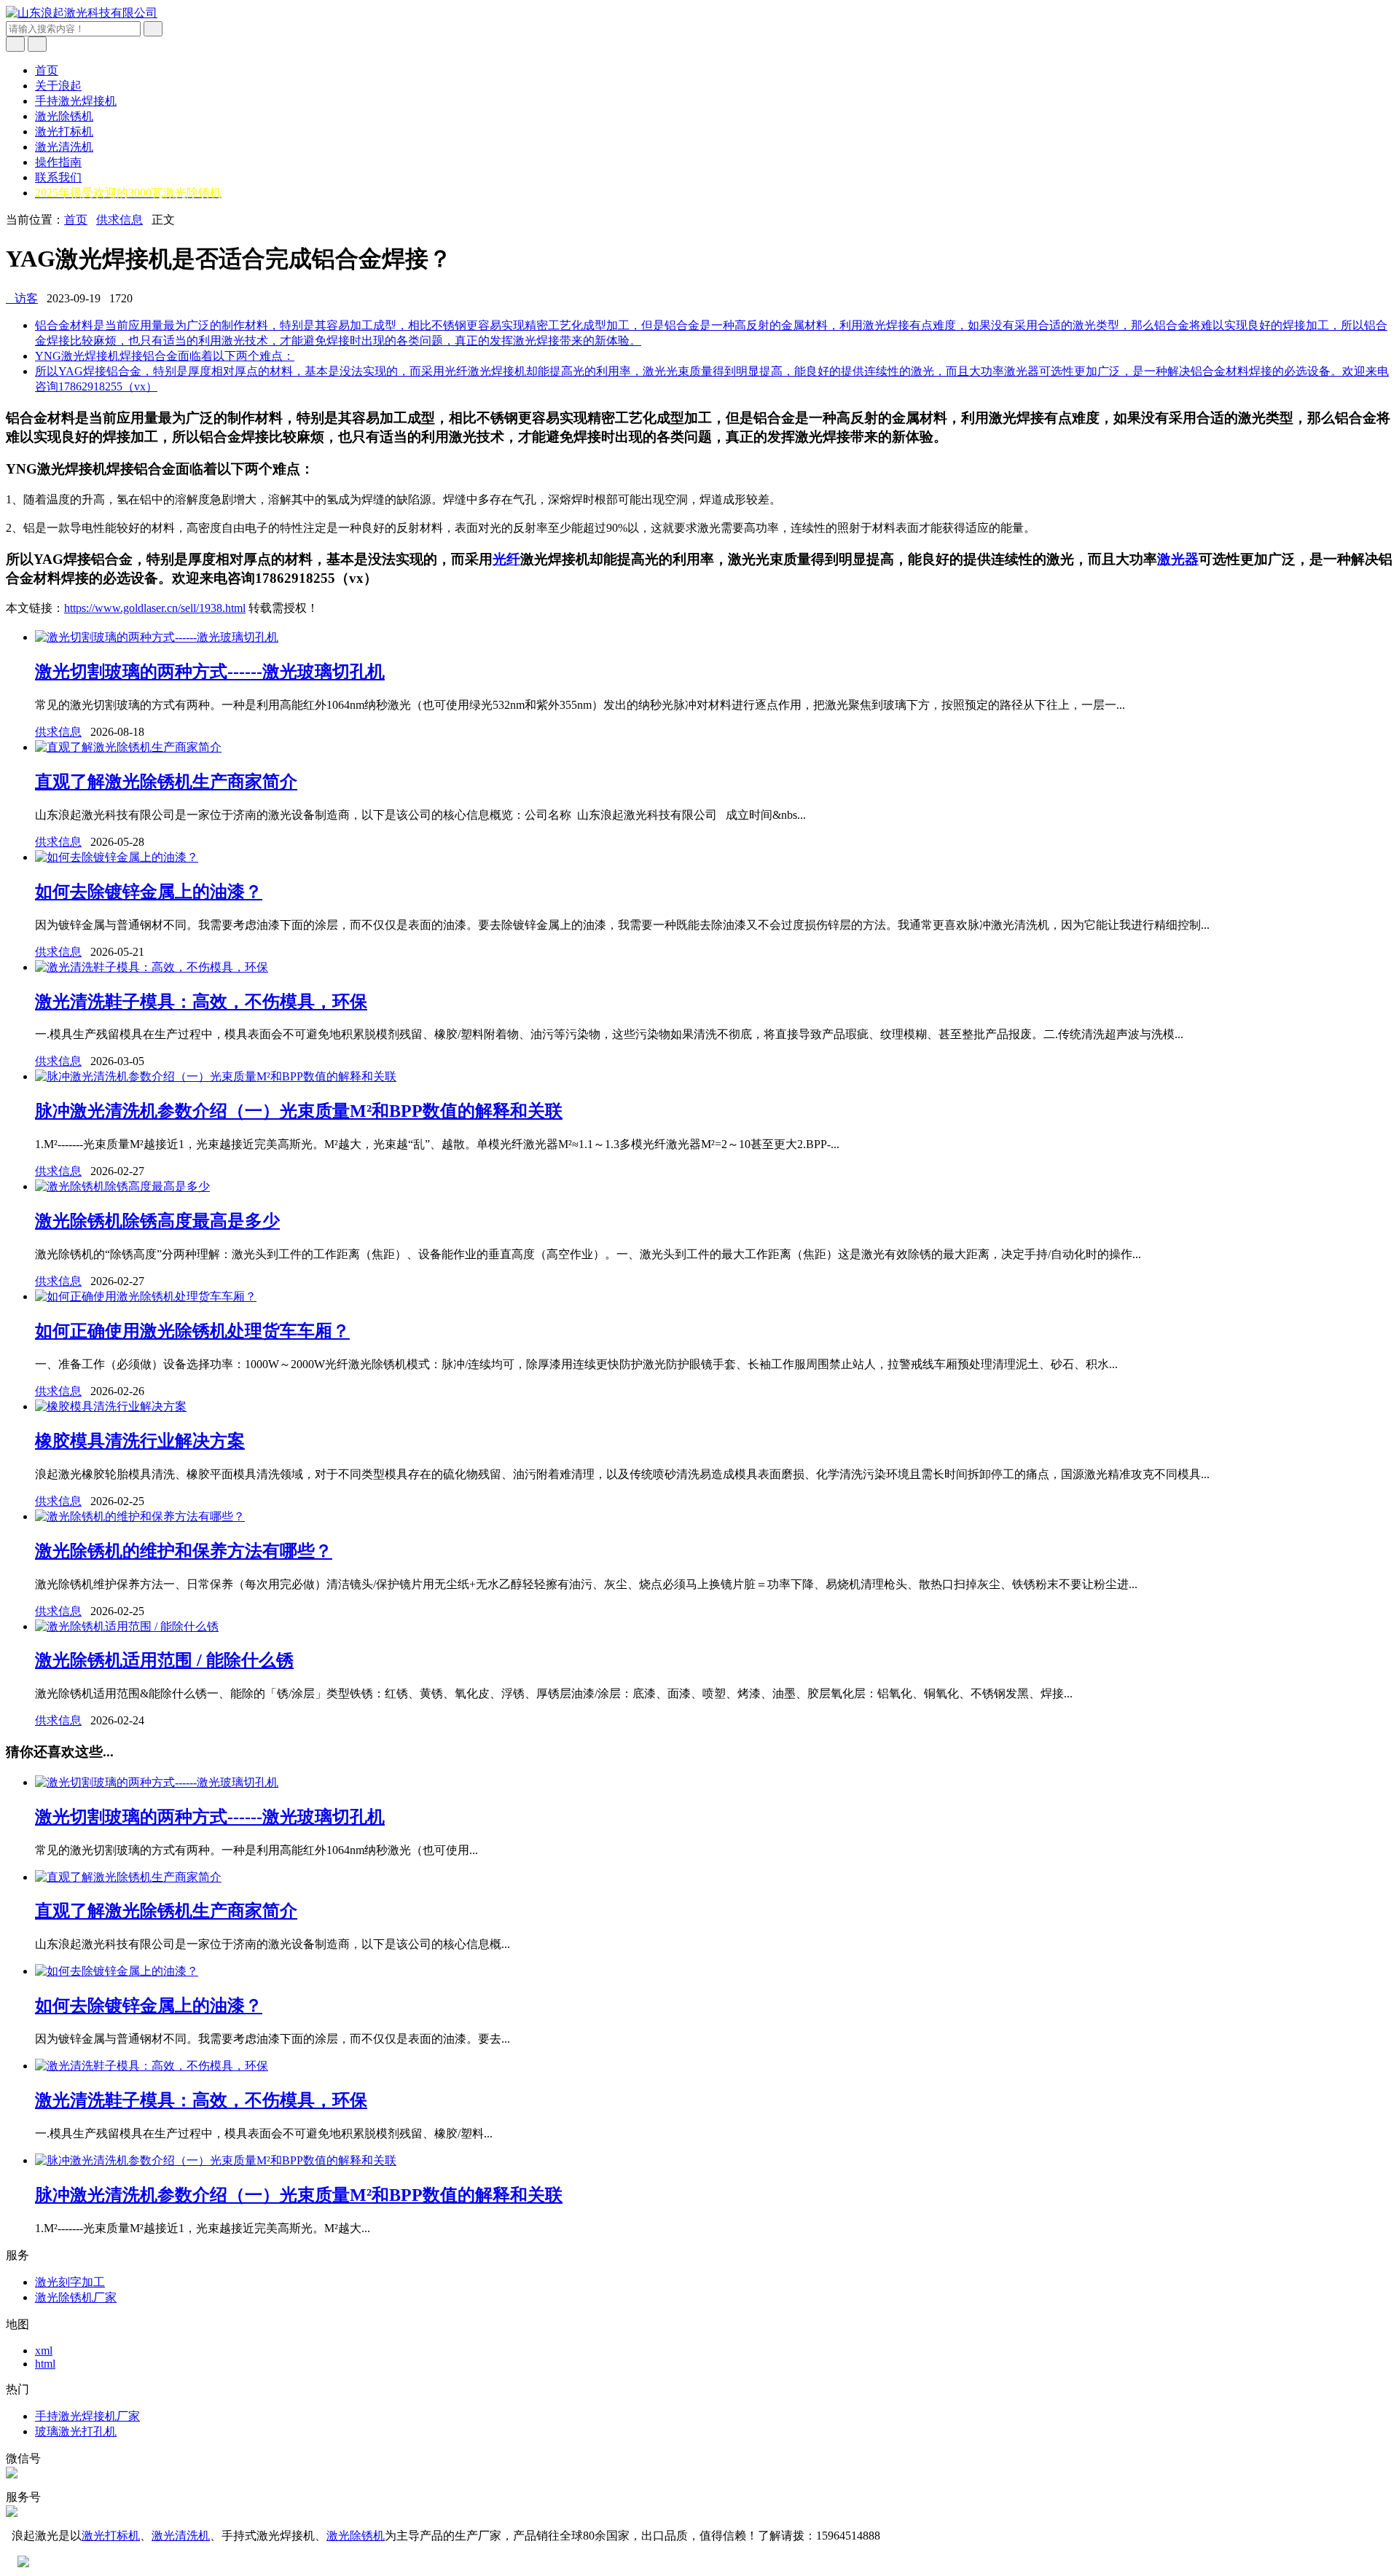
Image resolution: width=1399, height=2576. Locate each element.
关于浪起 (58, 86)
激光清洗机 (64, 147)
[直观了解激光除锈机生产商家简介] (128, 747)
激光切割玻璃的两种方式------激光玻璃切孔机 (210, 672)
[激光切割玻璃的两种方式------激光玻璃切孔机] (157, 637)
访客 (22, 298)
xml (44, 2351)
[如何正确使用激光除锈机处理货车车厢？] (146, 1296)
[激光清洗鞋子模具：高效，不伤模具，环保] (152, 967)
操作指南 (58, 162)
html (45, 2364)
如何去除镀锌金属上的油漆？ (149, 892)
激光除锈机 (64, 116)
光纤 (506, 559)
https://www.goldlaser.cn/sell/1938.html (155, 608)
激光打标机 (64, 131)
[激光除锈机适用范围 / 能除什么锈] (127, 1626)
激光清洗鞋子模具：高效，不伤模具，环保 (201, 1002)
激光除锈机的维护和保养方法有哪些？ (184, 1551)
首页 (47, 70)
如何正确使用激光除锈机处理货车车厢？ (192, 1331)
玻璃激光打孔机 (76, 2431)
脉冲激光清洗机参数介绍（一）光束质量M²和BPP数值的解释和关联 (299, 1111)
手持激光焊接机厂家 (87, 2416)
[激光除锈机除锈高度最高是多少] (122, 1186)
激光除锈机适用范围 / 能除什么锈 (164, 1660)
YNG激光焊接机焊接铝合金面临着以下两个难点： (165, 356)
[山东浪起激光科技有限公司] (82, 13)
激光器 (1178, 559)
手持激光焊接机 (76, 101)
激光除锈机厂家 (76, 2297)
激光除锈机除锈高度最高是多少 (157, 1221)
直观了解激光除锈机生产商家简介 (166, 782)
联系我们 (58, 177)
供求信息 (119, 220)
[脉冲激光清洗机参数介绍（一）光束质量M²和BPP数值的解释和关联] (216, 1076)
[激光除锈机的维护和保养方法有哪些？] (140, 1516)
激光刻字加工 (70, 2282)
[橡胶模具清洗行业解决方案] (111, 1406)
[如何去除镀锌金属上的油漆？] (117, 857)
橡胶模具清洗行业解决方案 (140, 1441)
